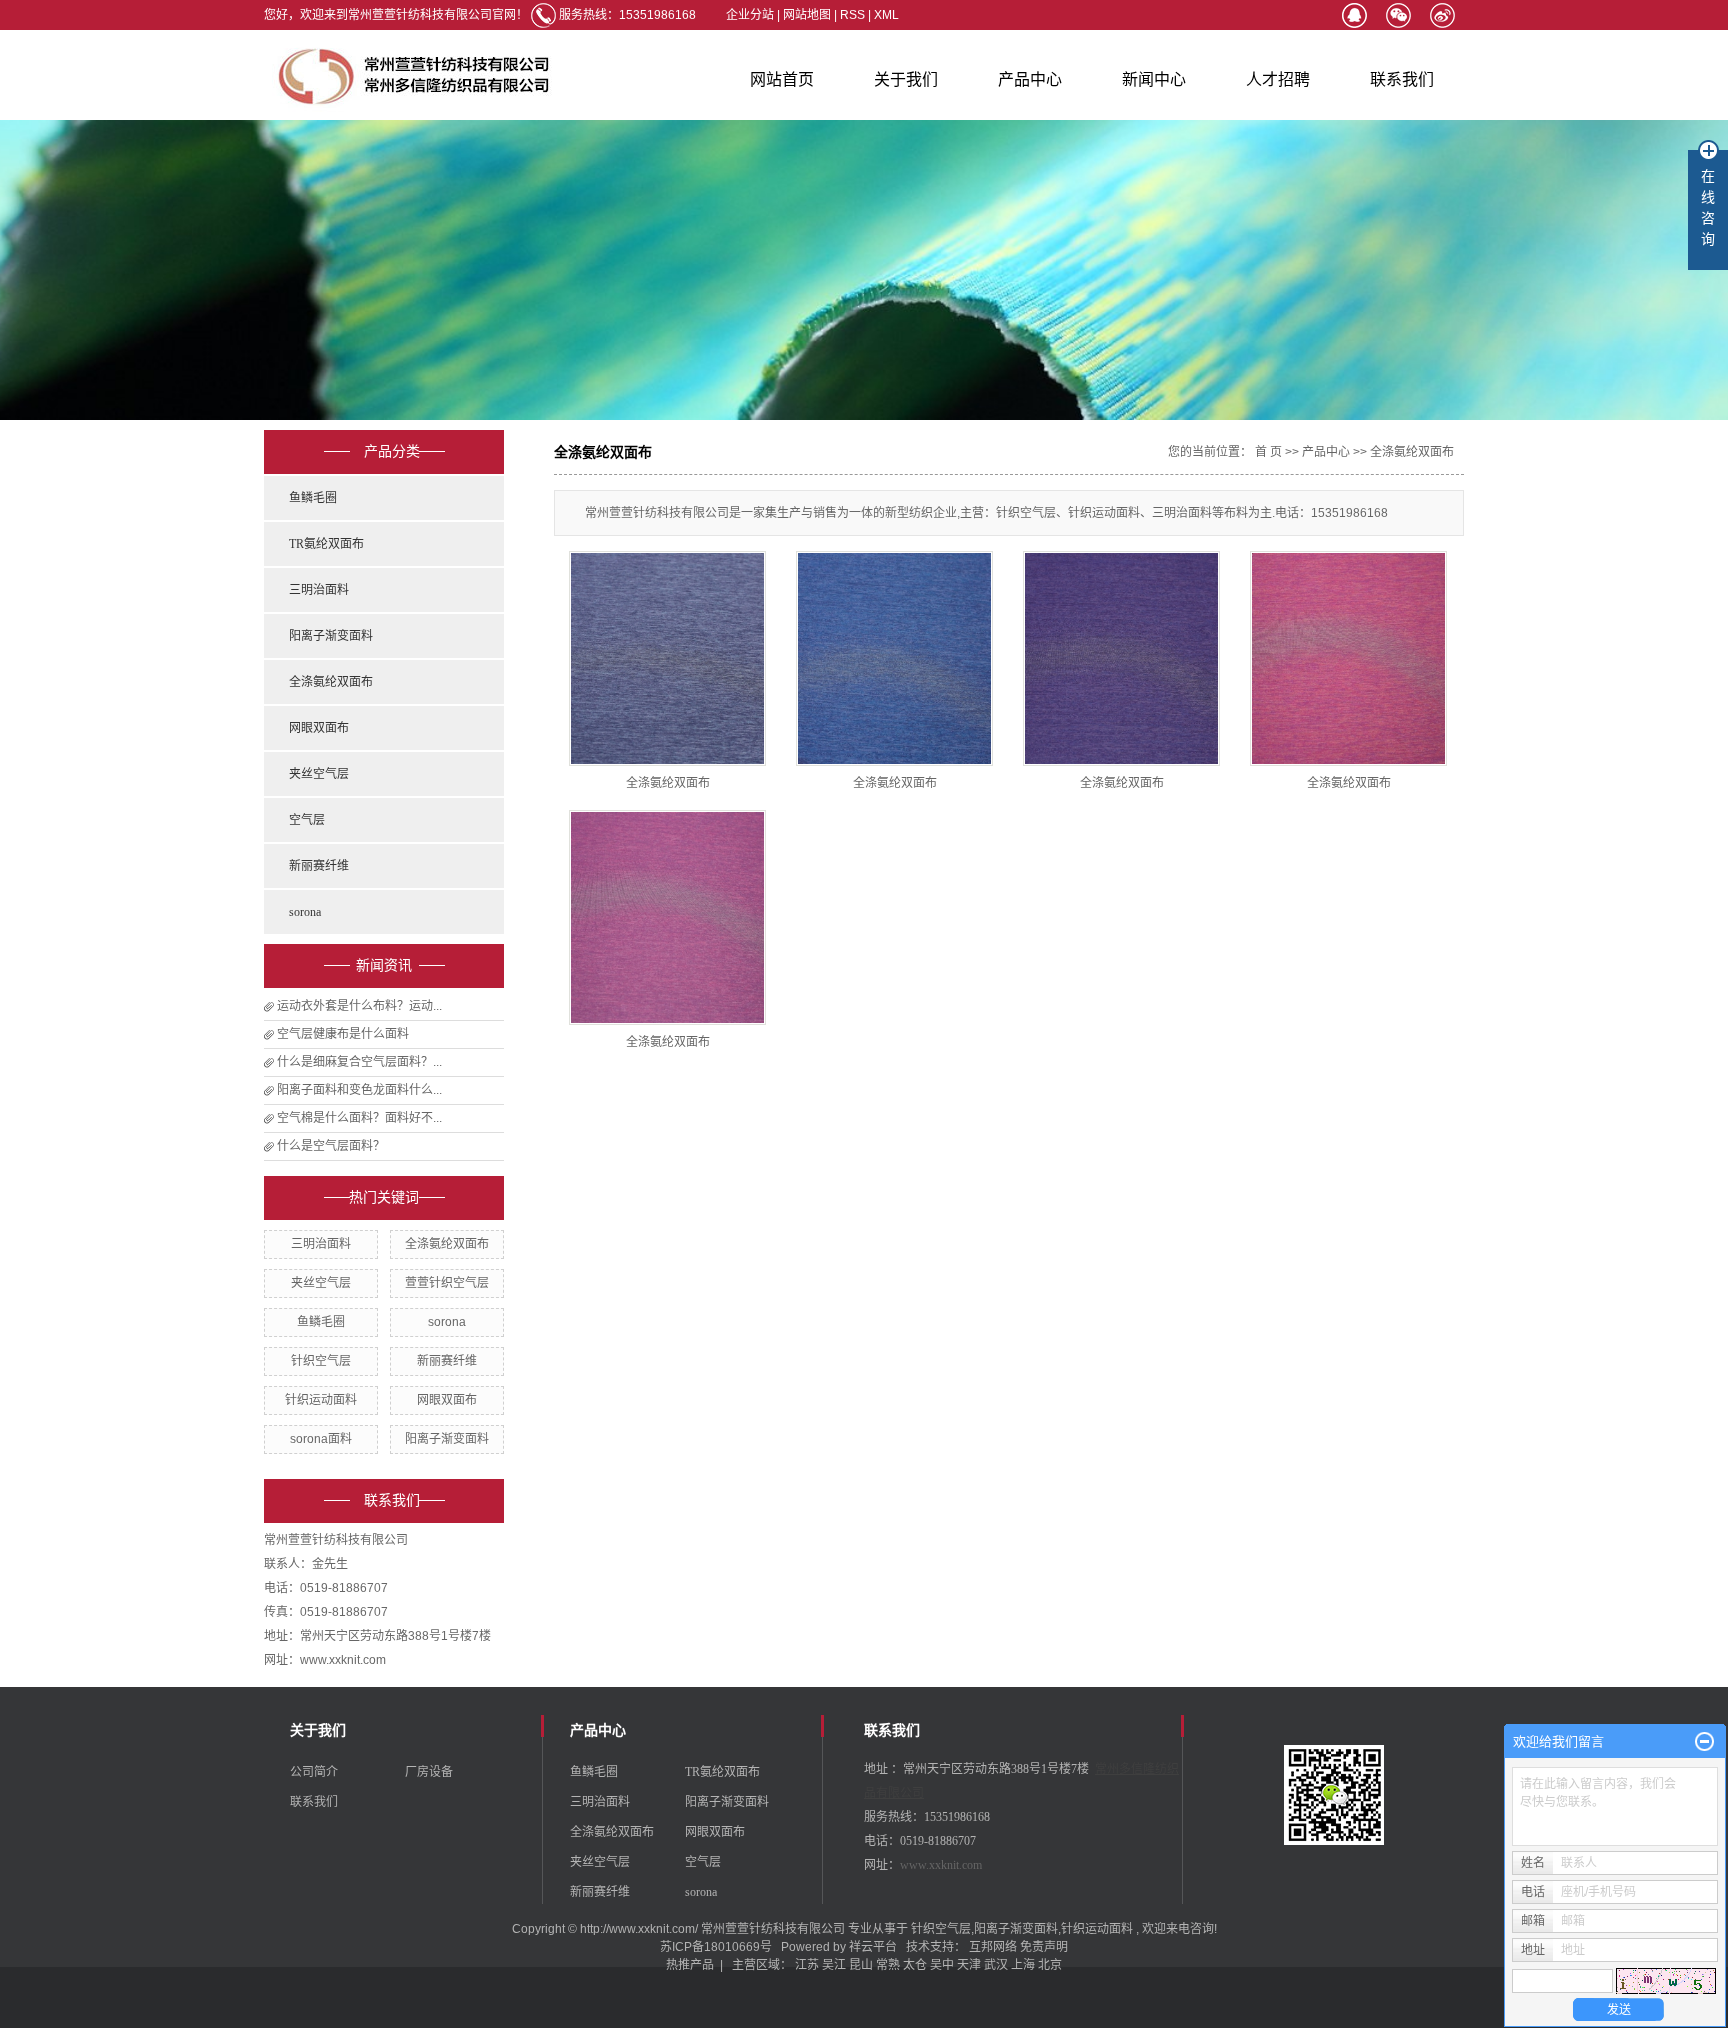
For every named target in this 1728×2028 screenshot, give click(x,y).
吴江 (834, 1965)
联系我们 (1402, 79)
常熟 (888, 1965)
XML (886, 15)
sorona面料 (321, 1439)
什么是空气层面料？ (331, 1146)
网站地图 (808, 15)
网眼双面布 (319, 728)
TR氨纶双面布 (326, 544)
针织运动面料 (321, 1400)
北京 (1050, 1965)
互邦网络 (994, 1947)
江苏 (807, 1965)
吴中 (942, 1965)
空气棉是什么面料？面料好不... (359, 1118)
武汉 (996, 1965)
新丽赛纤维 (319, 866)
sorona (305, 912)
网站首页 (782, 79)
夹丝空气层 (319, 774)
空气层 (307, 820)
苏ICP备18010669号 (716, 1947)
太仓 (915, 1965)
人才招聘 (1278, 79)
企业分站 (750, 15)
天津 (969, 1965)
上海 (1023, 1965)
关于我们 (906, 79)
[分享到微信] (1398, 15)
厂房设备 (429, 1772)
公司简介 (314, 1772)
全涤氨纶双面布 (331, 682)
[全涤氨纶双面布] (667, 658)
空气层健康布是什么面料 (343, 1034)
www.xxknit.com (941, 1865)
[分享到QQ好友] (1354, 15)
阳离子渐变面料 (331, 636)
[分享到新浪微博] (1442, 15)
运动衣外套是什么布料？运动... (359, 1006)
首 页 (1268, 452)
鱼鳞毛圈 (313, 498)
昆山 (861, 1965)
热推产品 (690, 1965)
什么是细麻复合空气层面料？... (359, 1062)
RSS (852, 15)
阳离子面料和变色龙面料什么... (359, 1090)
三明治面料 (319, 590)
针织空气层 (321, 1361)
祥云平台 (873, 1947)
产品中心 (1030, 79)
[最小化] (1704, 1742)
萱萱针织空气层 (447, 1283)
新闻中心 (1154, 79)
